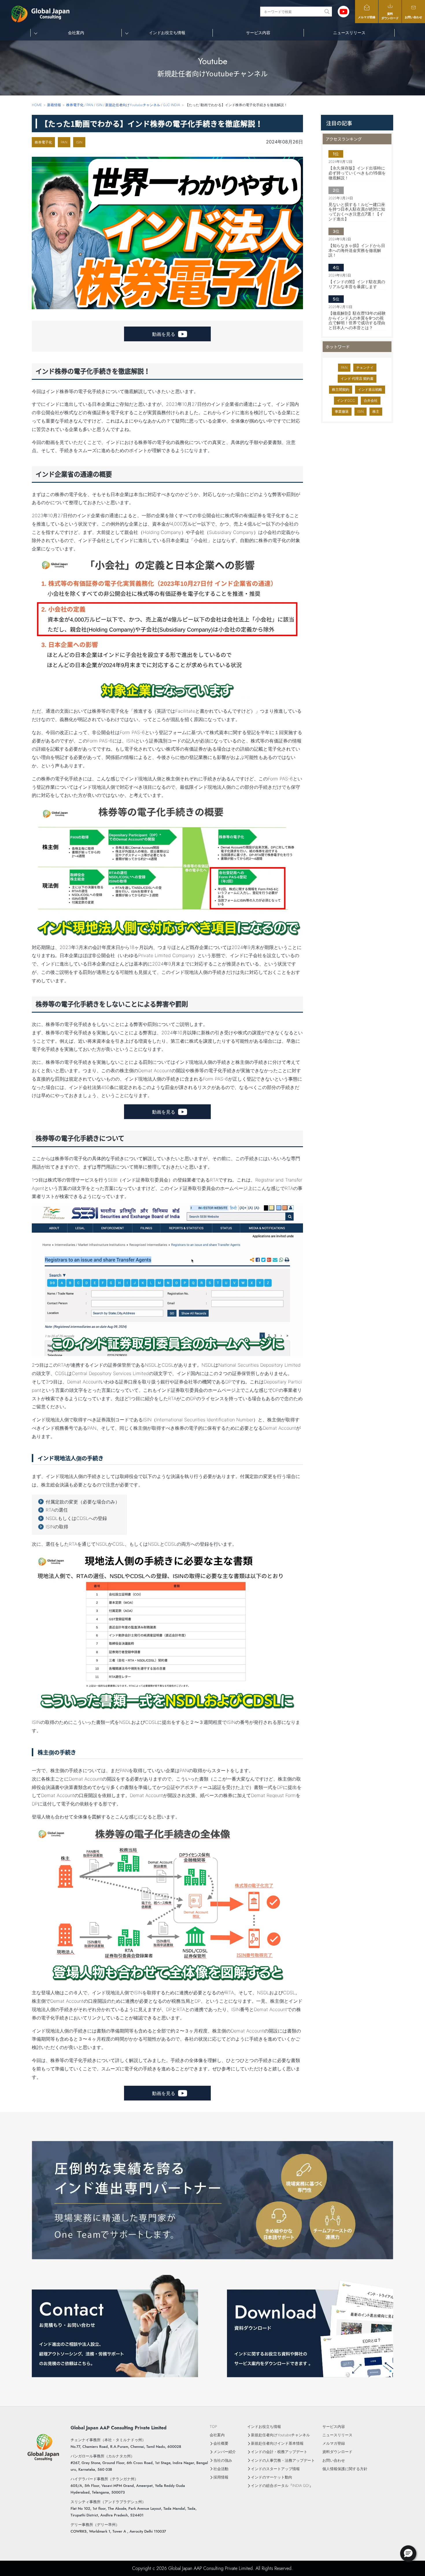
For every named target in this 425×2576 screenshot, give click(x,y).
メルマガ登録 (367, 17)
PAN (64, 142)
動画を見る (164, 334)
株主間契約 (341, 389)
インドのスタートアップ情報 (275, 2469)
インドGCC (346, 400)
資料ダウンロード (390, 16)
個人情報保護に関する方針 (345, 2469)
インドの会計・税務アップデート (279, 2452)
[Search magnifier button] (327, 12)
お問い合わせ (413, 17)
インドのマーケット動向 (272, 2477)
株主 (376, 411)
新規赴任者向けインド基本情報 (277, 2443)
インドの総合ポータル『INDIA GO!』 (282, 2486)
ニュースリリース (349, 33)
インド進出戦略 (370, 389)
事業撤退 (342, 411)
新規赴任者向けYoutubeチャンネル (280, 2435)
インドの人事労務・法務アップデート (283, 2460)
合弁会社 (371, 400)
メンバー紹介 (225, 2452)
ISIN (79, 142)
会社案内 (217, 2435)
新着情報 (54, 105)
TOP (213, 2427)
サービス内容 (258, 33)
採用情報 (221, 2477)
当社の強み (223, 2460)
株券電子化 (43, 142)
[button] (408, 2553)
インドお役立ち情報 (264, 2427)
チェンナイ (365, 367)
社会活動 (221, 2469)
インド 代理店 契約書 (357, 378)
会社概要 (221, 2443)
